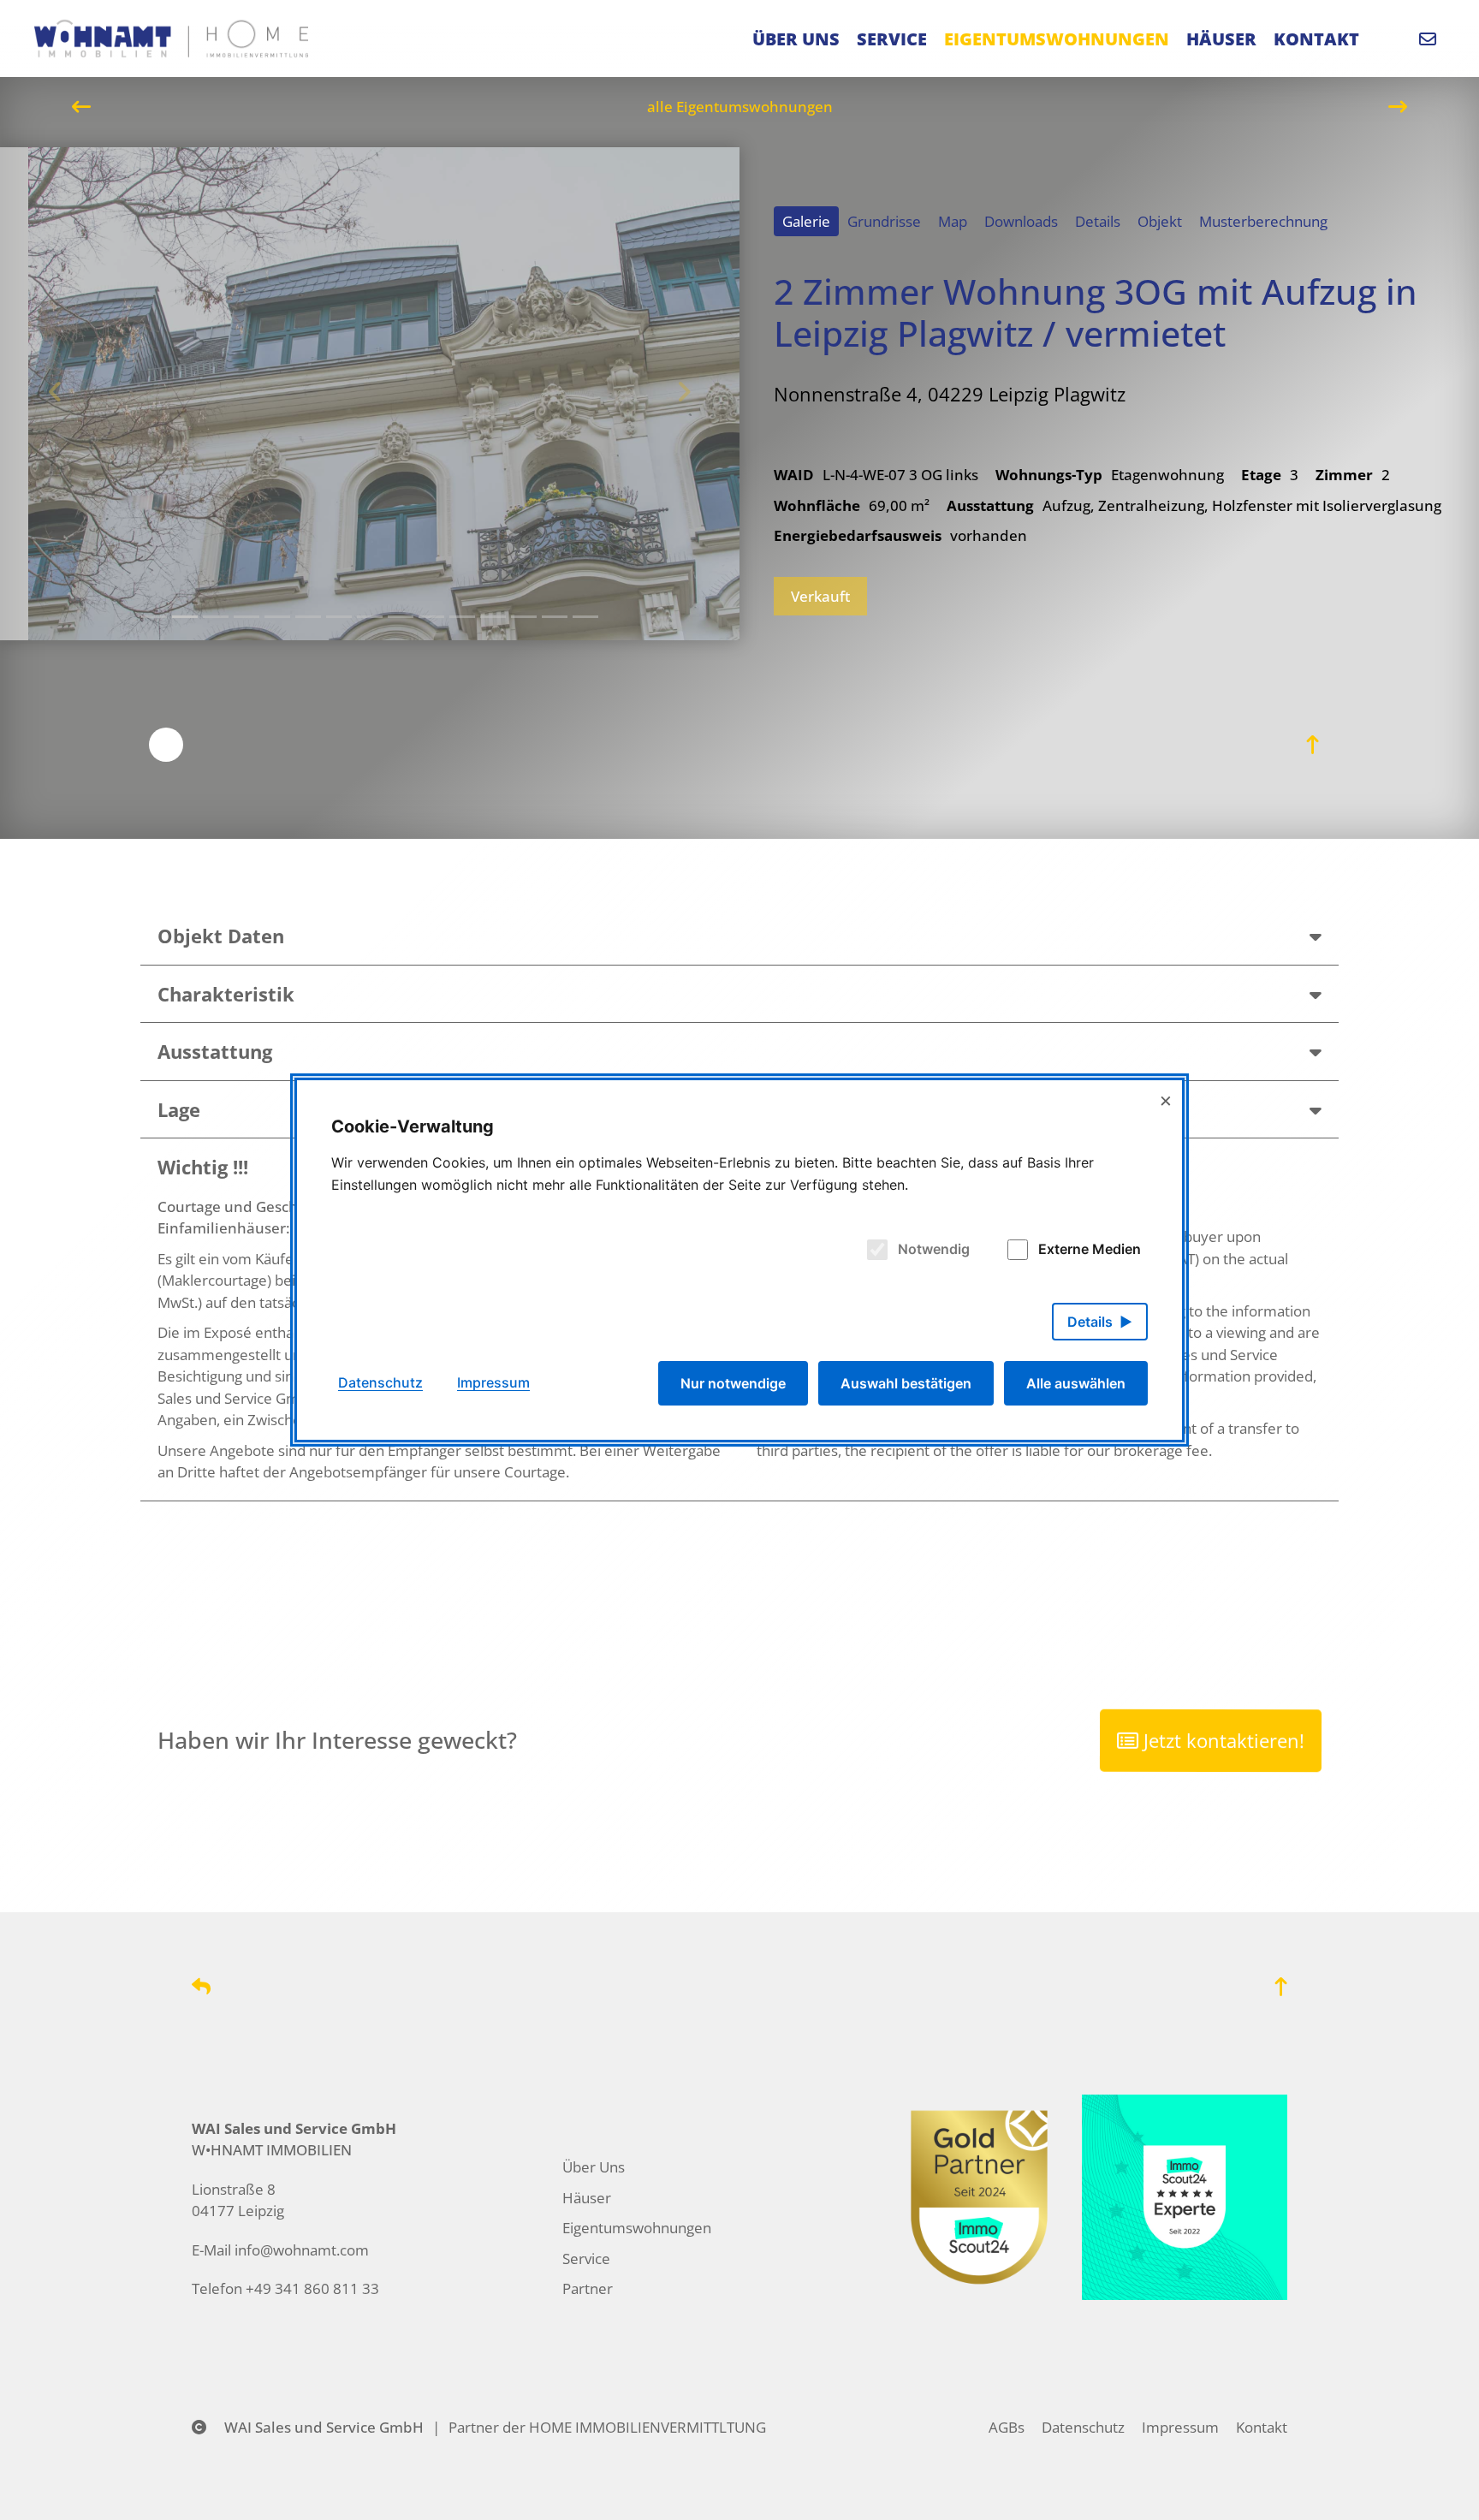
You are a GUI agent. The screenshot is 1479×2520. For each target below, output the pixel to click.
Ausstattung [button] (215, 1051)
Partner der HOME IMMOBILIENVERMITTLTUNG (607, 2427)
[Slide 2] (216, 617)
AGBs (1007, 2427)
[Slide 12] (524, 617)
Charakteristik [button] (226, 994)
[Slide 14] (585, 617)
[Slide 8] (401, 617)
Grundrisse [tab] (884, 221)
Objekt (1160, 221)
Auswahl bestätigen (906, 1383)
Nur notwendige (733, 1383)
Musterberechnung (1263, 221)
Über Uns (594, 2167)
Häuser (587, 2198)
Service (586, 2258)
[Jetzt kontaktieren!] (1432, 39)
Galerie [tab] (806, 221)
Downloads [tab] (1021, 221)
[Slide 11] (493, 617)
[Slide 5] (308, 617)
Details (1098, 221)
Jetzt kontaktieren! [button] (1222, 1741)
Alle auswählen (1076, 1383)
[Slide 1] (154, 617)
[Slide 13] (555, 617)
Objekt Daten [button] (221, 936)
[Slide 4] (277, 617)
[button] (1316, 936)
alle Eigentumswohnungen (740, 107)
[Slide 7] (370, 617)
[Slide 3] (246, 617)
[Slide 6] (339, 617)
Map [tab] (953, 221)
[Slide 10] (462, 617)
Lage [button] (179, 1109)
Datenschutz (1083, 2427)
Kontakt (1262, 2427)
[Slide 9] (431, 617)
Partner (588, 2288)
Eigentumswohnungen (637, 2228)
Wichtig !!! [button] (203, 1167)
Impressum (1180, 2427)
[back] (201, 1986)
